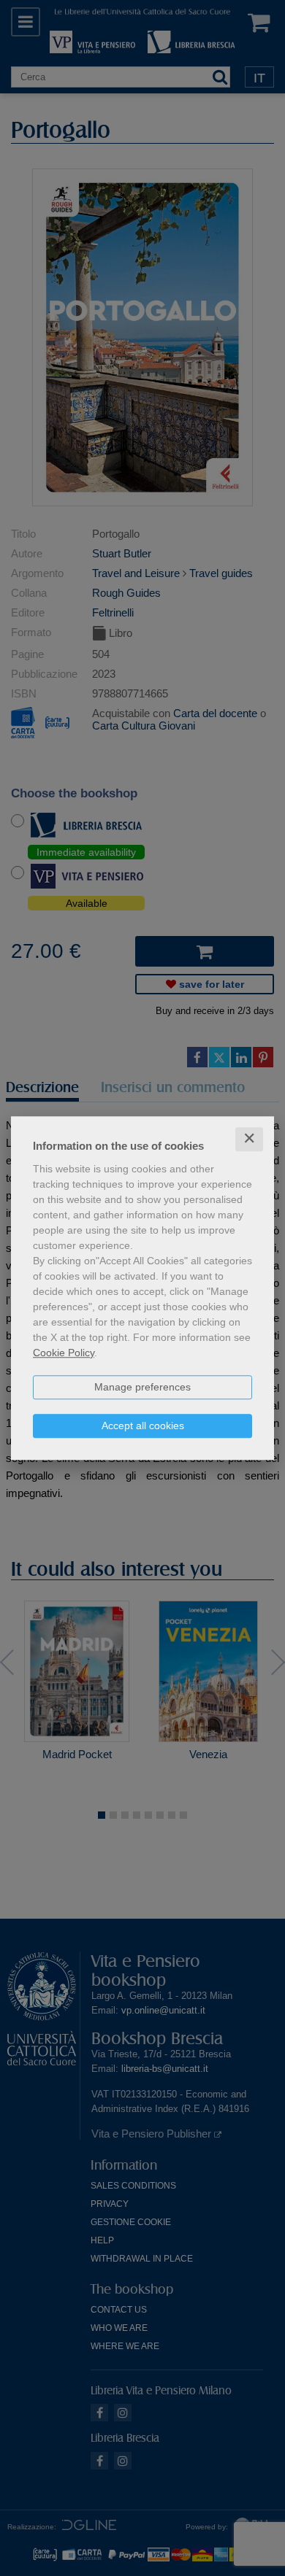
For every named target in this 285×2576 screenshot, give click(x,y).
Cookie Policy (64, 1353)
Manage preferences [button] (142, 1387)
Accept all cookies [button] (143, 1426)
